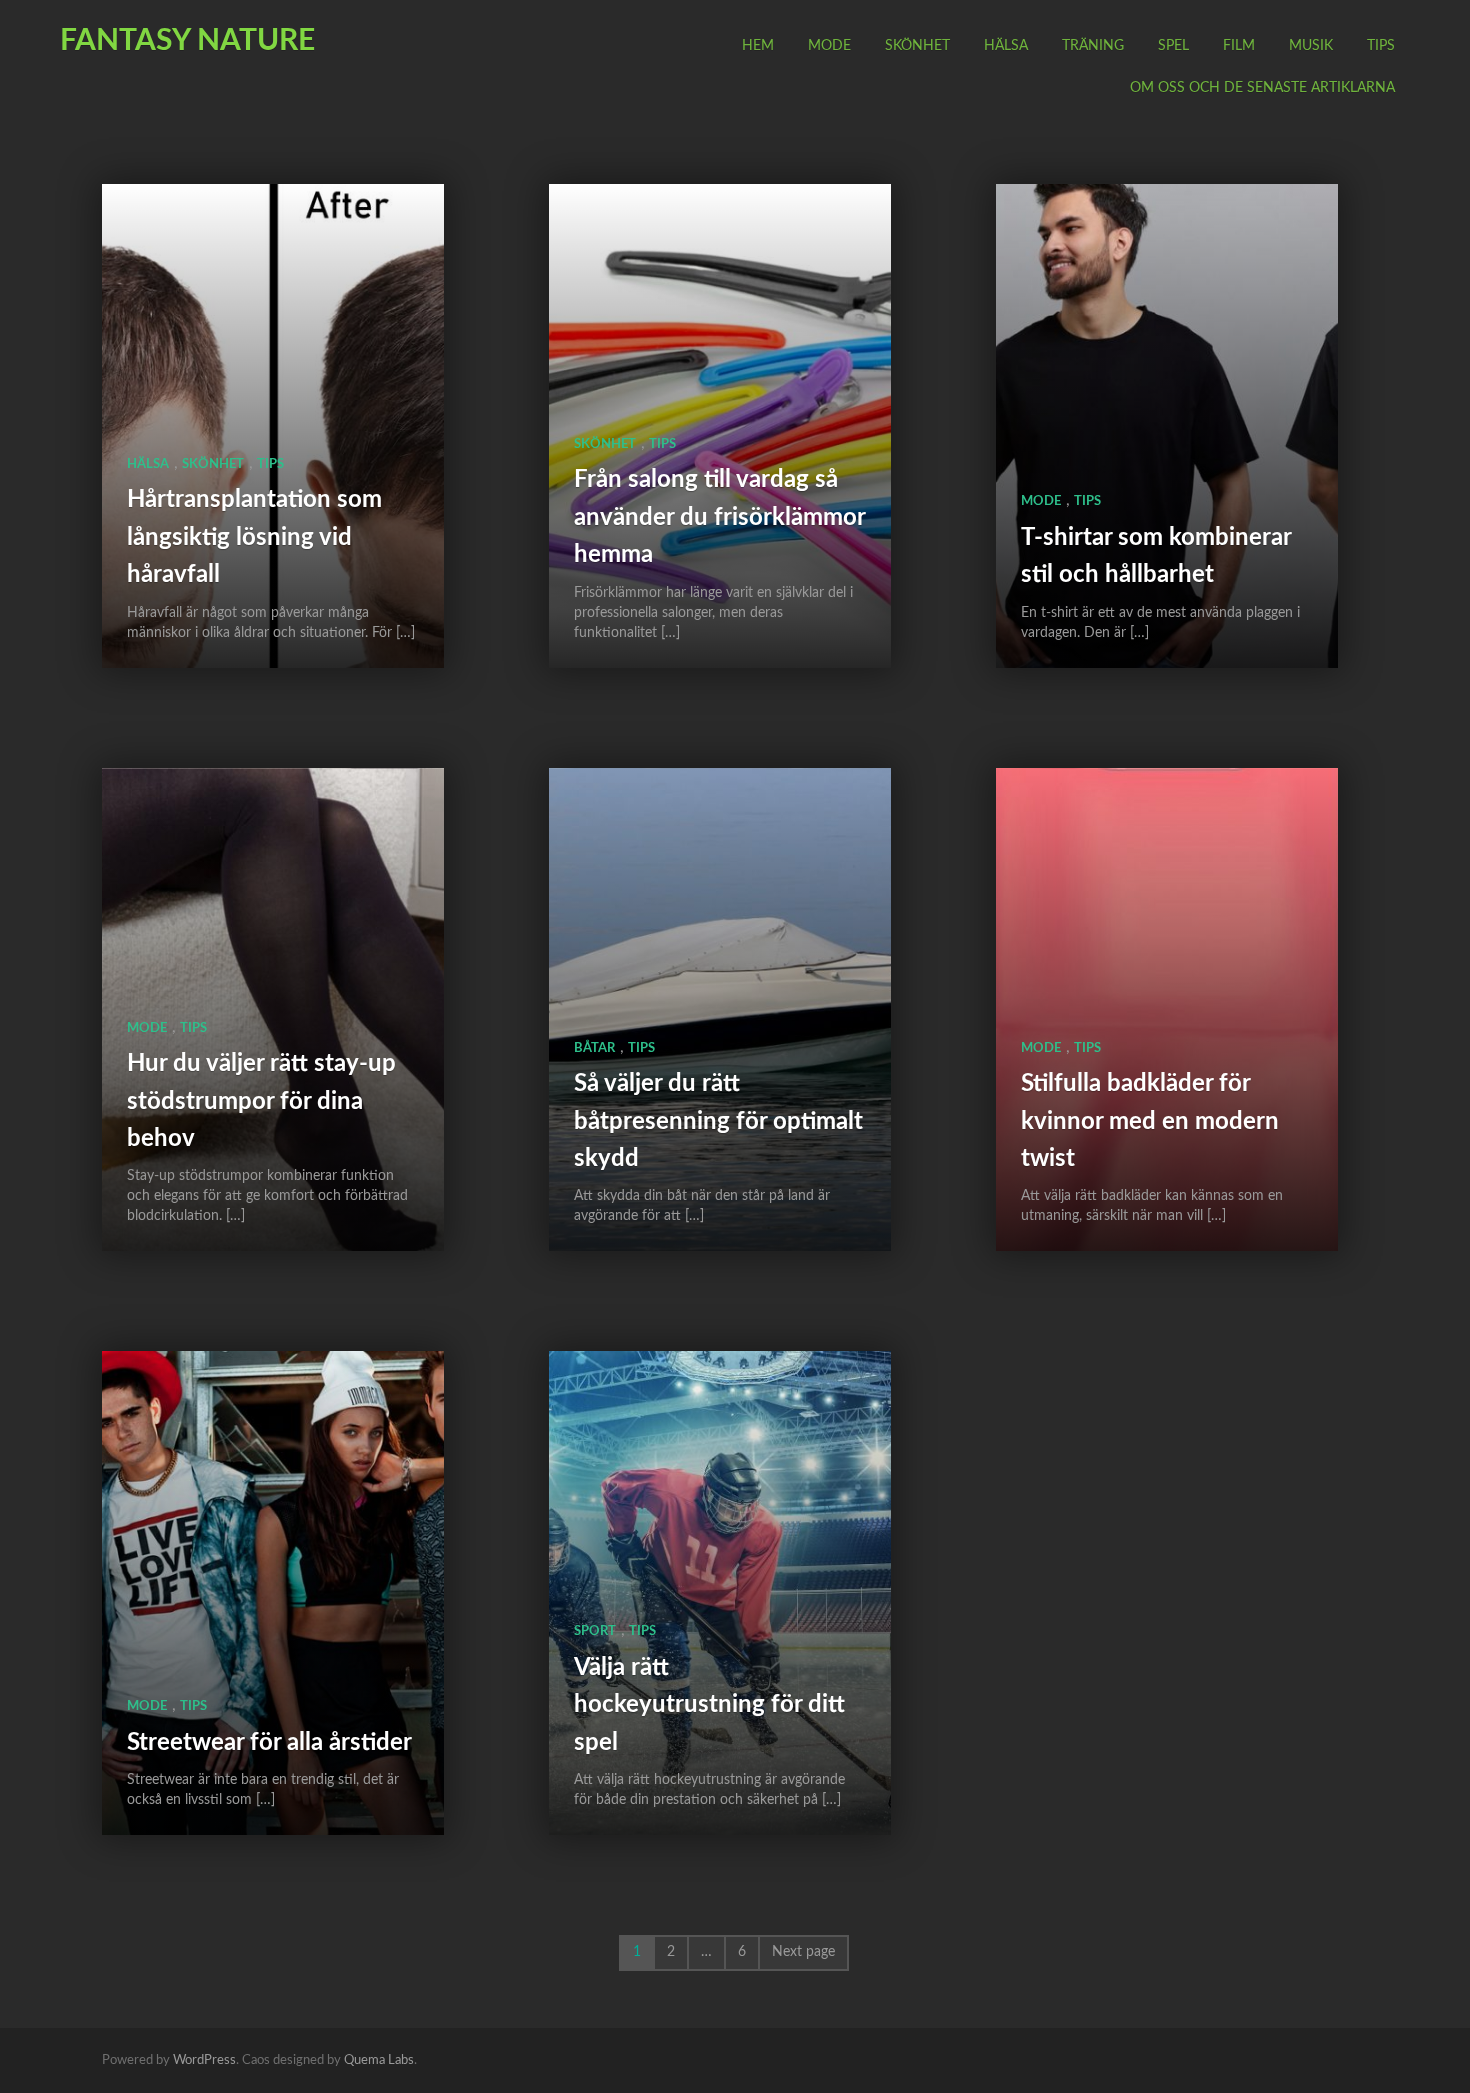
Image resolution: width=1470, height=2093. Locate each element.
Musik (1311, 46)
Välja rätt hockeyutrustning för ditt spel (709, 1705)
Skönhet (917, 46)
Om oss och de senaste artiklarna (1262, 88)
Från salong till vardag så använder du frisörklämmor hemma (719, 517)
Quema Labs (379, 2060)
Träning (1093, 46)
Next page (803, 1952)
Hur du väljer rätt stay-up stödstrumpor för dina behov (261, 1101)
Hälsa (1006, 46)
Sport (595, 1631)
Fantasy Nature (187, 41)
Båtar (594, 1048)
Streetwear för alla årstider (269, 1743)
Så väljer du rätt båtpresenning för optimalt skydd (718, 1121)
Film (1239, 46)
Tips (1381, 46)
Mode (829, 46)
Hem (758, 46)
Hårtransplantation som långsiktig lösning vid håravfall (254, 537)
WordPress (204, 2060)
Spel (1173, 46)
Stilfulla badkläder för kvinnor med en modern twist (1150, 1121)
